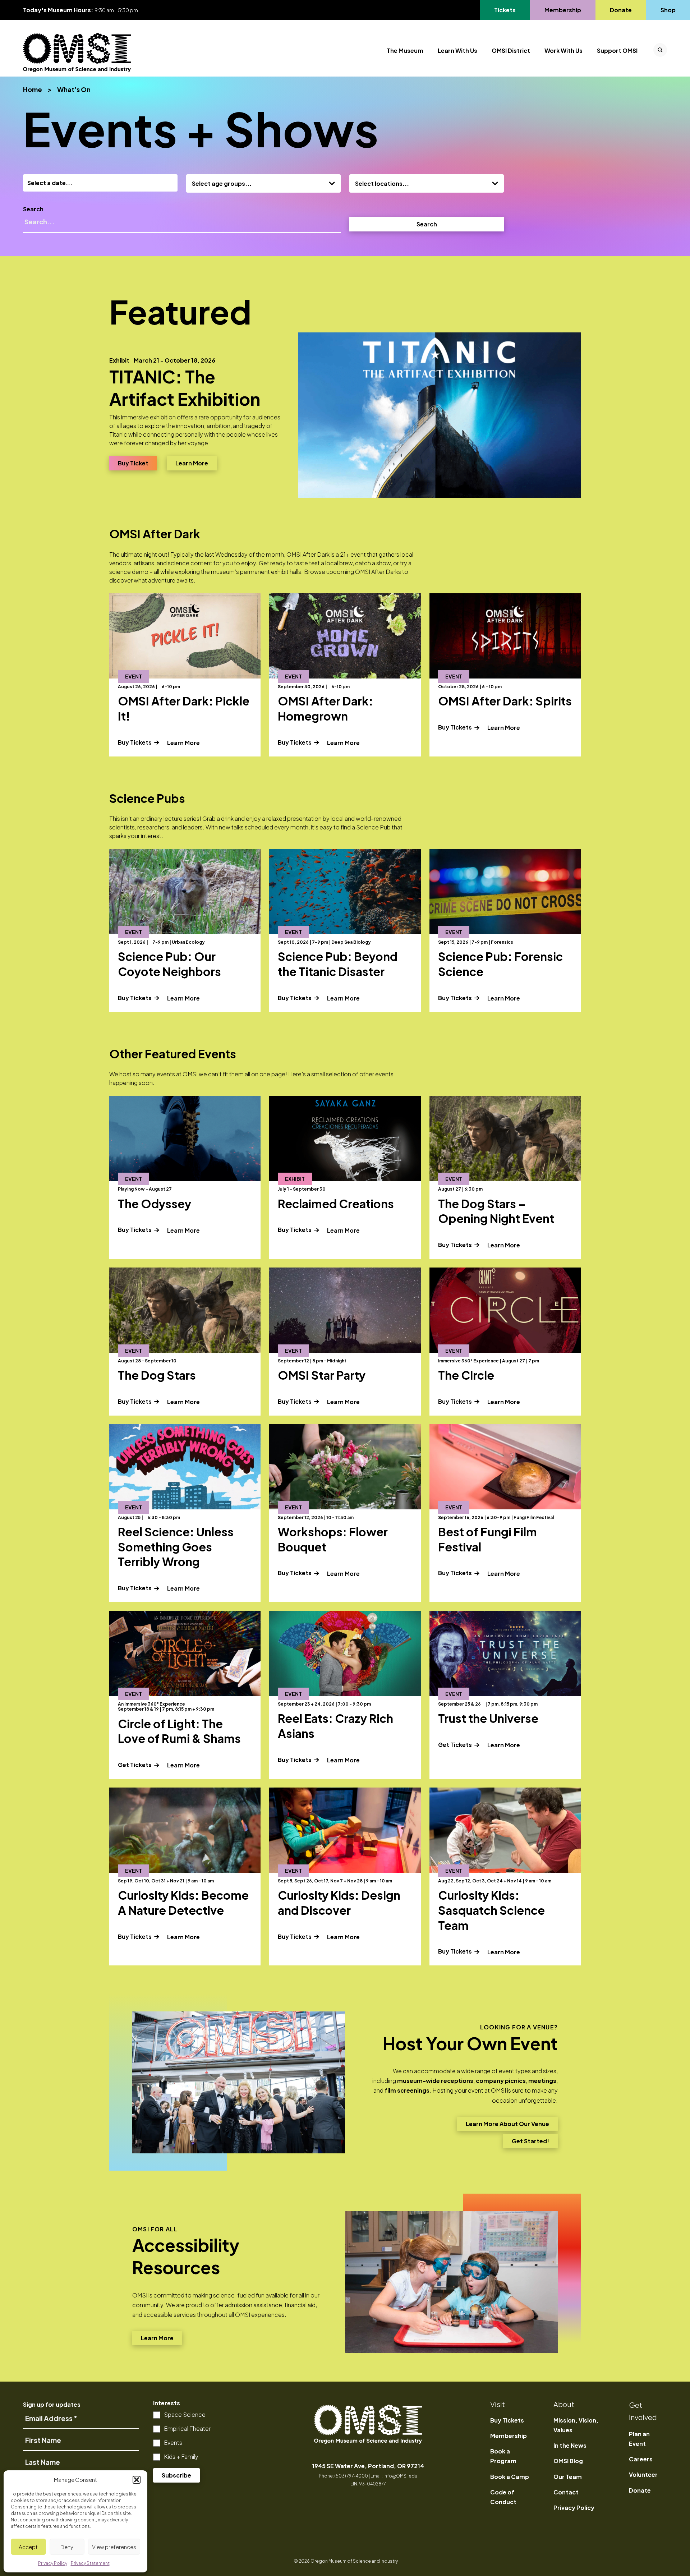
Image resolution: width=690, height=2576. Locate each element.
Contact (566, 2492)
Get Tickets (135, 1765)
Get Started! (530, 2143)
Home (33, 89)
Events (173, 2442)
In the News (570, 2445)
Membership (563, 10)
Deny (67, 2547)
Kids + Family (181, 2457)
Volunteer (643, 2474)
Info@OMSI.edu (400, 2476)
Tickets (509, 10)
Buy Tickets (135, 742)
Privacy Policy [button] (53, 2563)
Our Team (568, 2477)
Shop (668, 10)
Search (33, 209)
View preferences (114, 2547)
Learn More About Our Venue (507, 2126)
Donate (621, 10)
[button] (137, 2480)
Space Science (185, 2414)
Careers (641, 2459)
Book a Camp (510, 2477)
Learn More (196, 463)
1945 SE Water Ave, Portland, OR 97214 (368, 2466)
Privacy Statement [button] (90, 2563)
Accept (28, 2547)
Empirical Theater (187, 2428)
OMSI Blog (568, 2461)
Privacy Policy (574, 2508)
